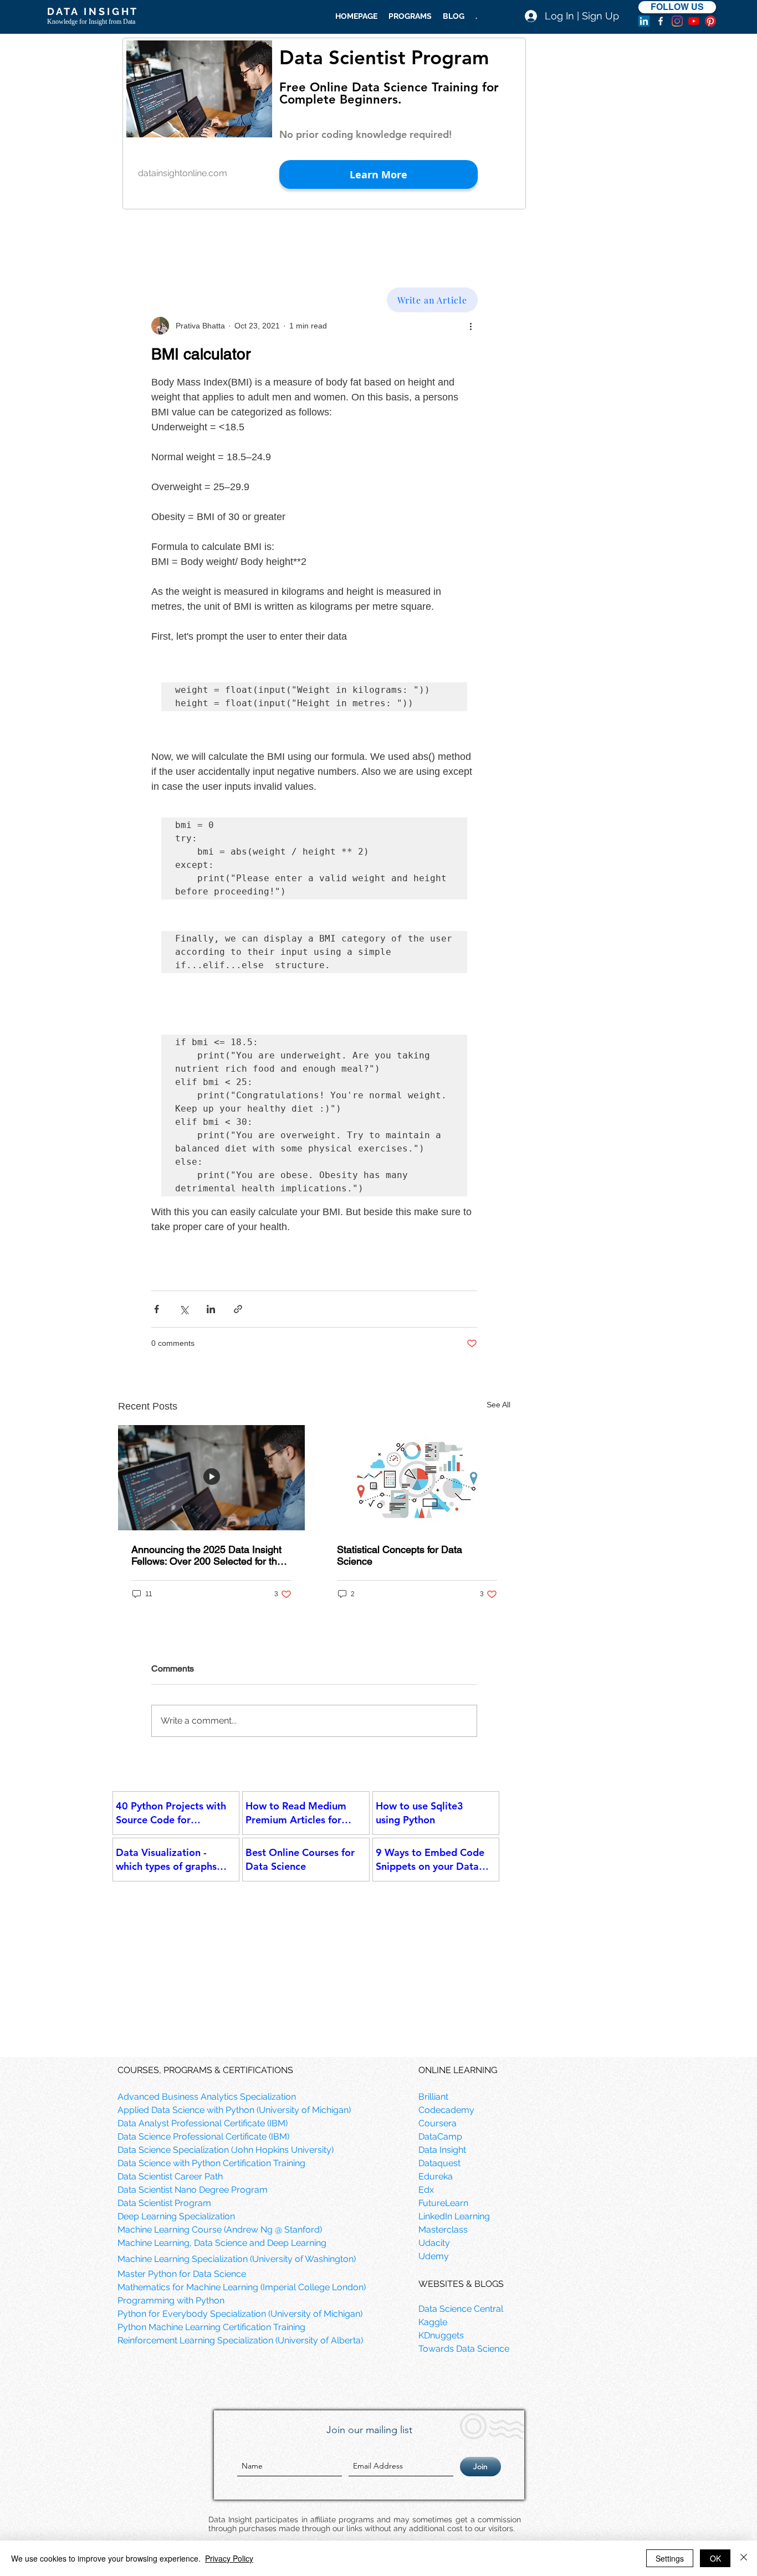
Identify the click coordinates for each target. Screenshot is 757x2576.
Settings (670, 2558)
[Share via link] (238, 1309)
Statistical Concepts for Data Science (400, 1555)
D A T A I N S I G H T (92, 11)
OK (715, 2558)
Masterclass (443, 2230)
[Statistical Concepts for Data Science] (417, 1478)
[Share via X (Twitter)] (184, 1309)
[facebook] (661, 21)
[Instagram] (677, 21)
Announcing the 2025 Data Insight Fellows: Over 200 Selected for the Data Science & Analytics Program (208, 1555)
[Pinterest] (710, 21)
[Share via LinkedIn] (211, 1309)
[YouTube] (694, 21)
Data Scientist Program (384, 57)
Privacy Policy (229, 2558)
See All (498, 1405)
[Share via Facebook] (157, 1309)
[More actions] (470, 326)
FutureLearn (443, 2203)
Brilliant (433, 2097)
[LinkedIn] (644, 21)
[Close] (744, 2558)
